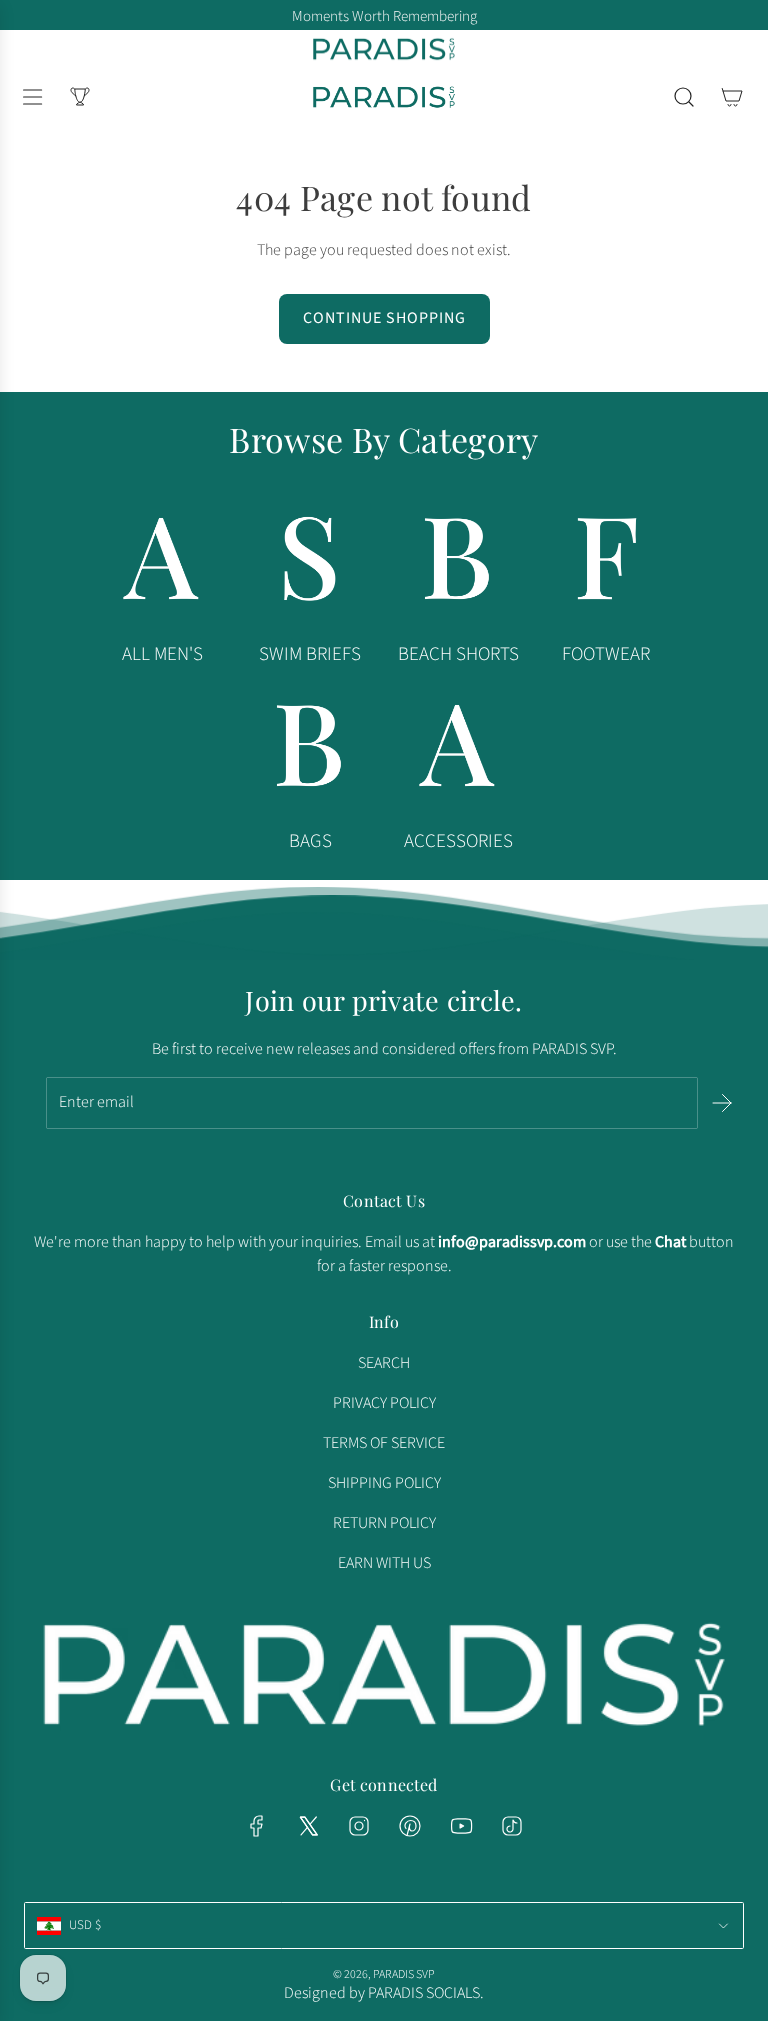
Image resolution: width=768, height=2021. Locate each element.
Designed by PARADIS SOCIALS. (384, 1993)
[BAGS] (310, 751)
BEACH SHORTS (458, 654)
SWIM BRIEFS (310, 654)
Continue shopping (384, 318)
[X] (308, 1826)
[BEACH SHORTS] (458, 564)
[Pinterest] (410, 1826)
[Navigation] (32, 97)
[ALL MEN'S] (162, 564)
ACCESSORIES (458, 841)
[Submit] (722, 1103)
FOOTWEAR (606, 654)
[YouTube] (461, 1826)
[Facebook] (257, 1826)
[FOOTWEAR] (606, 564)
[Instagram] (359, 1826)
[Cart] (732, 97)
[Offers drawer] (80, 97)
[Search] (684, 97)
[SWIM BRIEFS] (310, 564)
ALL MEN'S (162, 654)
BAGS (310, 841)
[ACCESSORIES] (458, 751)
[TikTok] (512, 1826)
